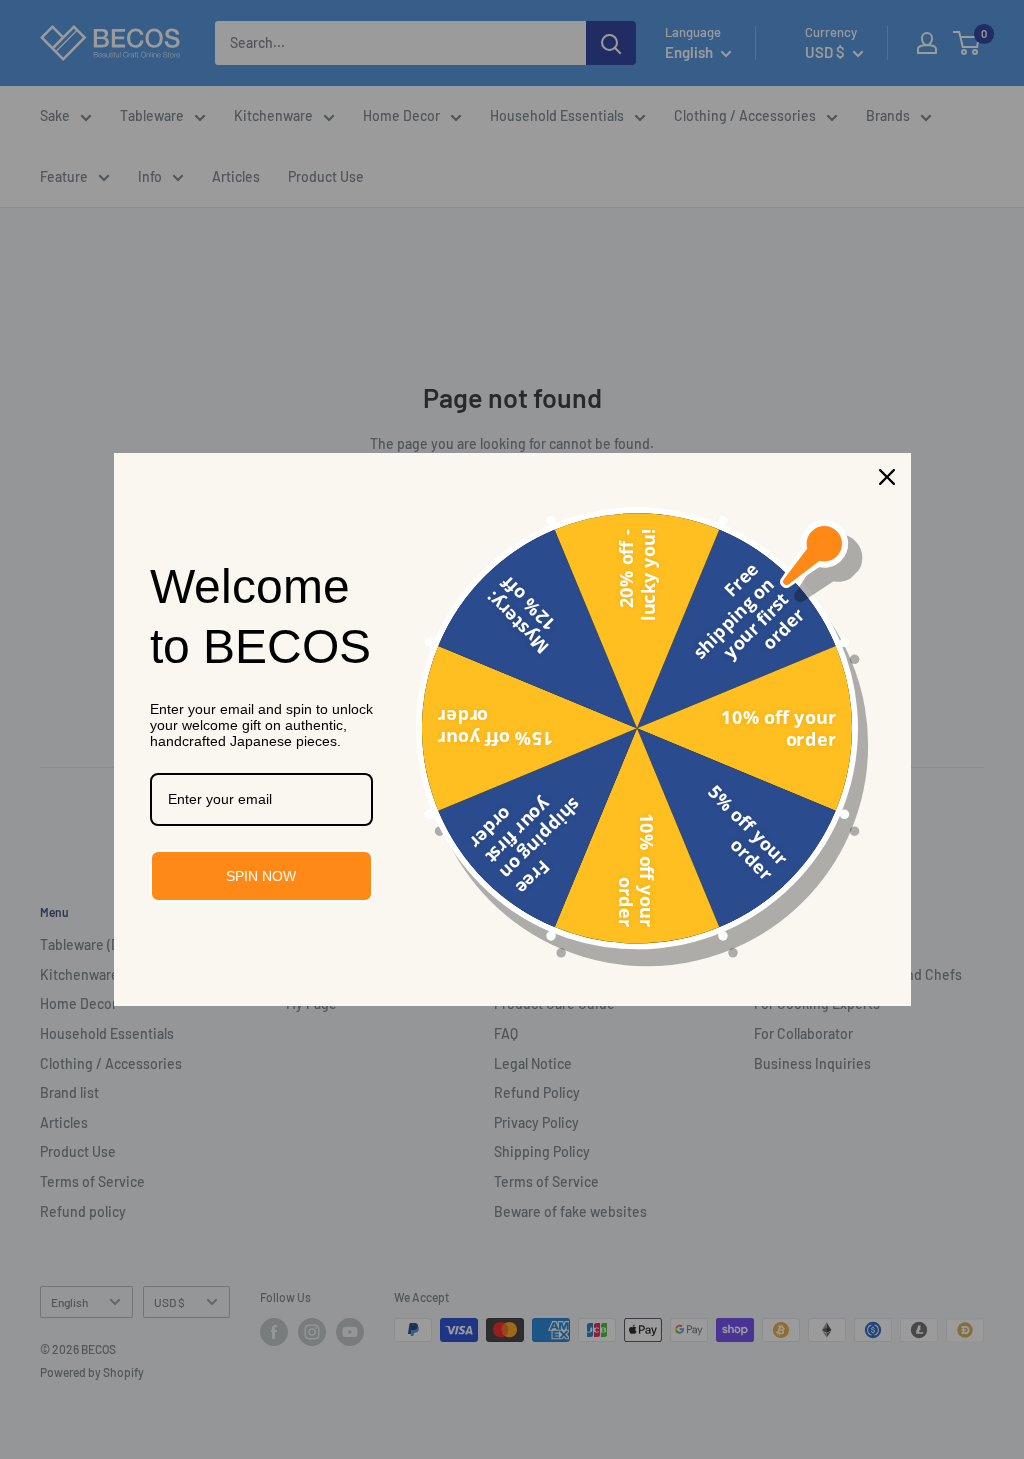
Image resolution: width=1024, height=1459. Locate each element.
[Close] (887, 477)
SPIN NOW (261, 876)
